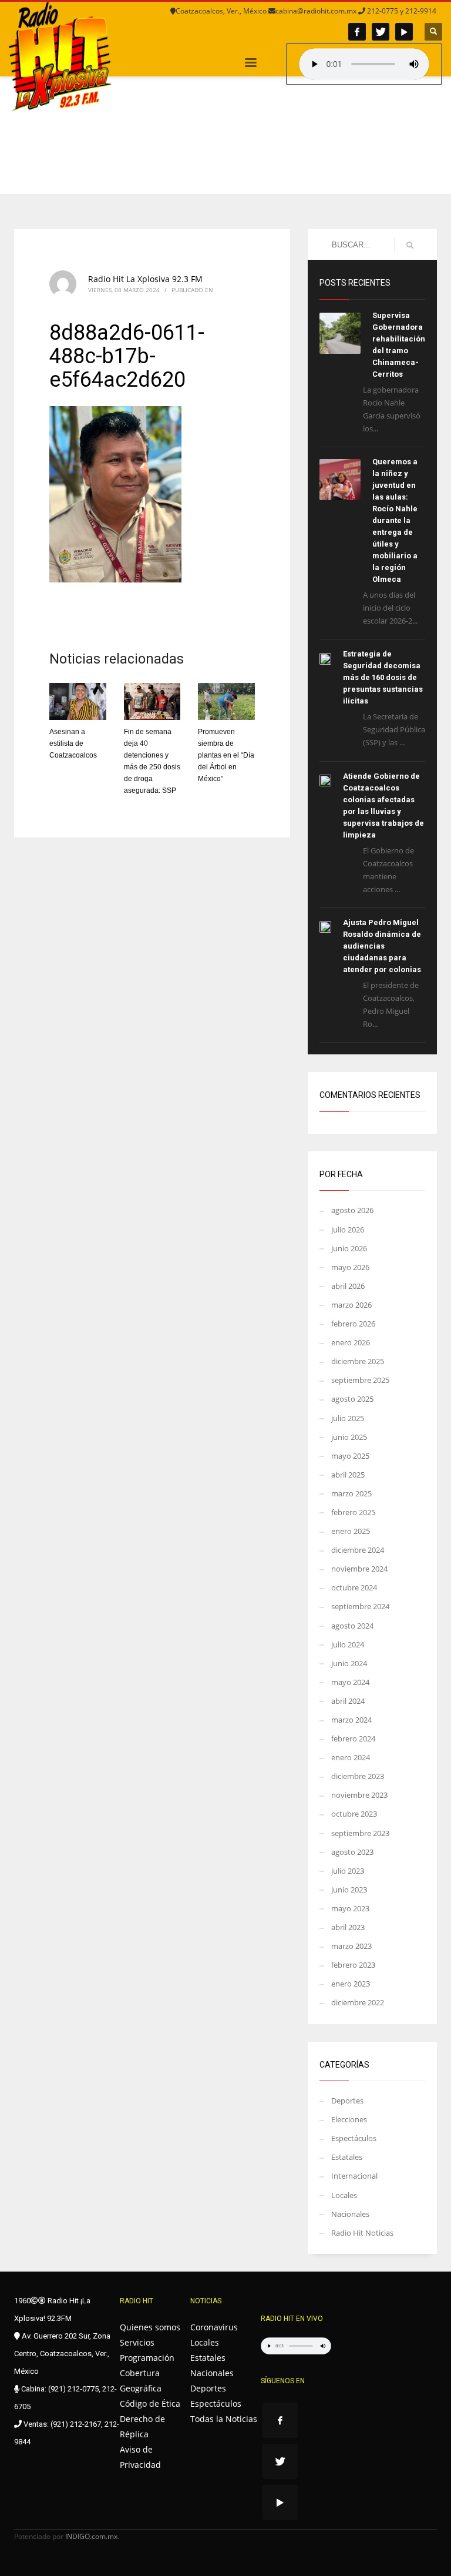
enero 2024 (351, 1757)
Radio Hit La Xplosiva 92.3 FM (145, 279)
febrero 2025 (353, 1512)
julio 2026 (348, 1230)
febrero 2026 (353, 1324)
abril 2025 (348, 1475)
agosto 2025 (352, 1399)
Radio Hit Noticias (362, 2233)
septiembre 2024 (360, 1606)
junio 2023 (349, 1890)
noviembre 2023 (359, 1795)
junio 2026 (349, 1248)
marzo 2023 (351, 1946)
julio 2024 (348, 1644)
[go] (410, 245)
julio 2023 (348, 1871)
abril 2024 (348, 1701)
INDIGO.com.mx (91, 2536)
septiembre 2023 (360, 1833)
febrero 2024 (353, 1738)
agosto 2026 (352, 1210)
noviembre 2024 (359, 1569)
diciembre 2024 (358, 1550)
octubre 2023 (354, 1814)
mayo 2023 (350, 1908)
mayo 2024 (350, 1682)
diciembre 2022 (358, 2002)
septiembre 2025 (360, 1380)
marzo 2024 (351, 1720)
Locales (344, 2195)
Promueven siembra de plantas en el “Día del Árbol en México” (226, 755)
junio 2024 (349, 1663)
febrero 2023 (353, 1965)
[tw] (381, 32)
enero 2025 (351, 1531)
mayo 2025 (350, 1456)
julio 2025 (348, 1418)
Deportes (347, 2101)
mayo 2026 (350, 1267)
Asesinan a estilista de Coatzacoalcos (73, 743)
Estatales (347, 2157)
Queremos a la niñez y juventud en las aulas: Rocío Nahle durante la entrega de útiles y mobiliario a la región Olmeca (395, 520)
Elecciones (349, 2119)
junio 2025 (349, 1437)
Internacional (354, 2176)
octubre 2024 (354, 1587)
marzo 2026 (351, 1305)
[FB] (357, 32)
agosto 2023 (352, 1852)
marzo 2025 (351, 1493)
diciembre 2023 (358, 1776)
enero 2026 (351, 1342)
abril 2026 (348, 1286)
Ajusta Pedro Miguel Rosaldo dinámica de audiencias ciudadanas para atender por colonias (382, 946)
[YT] (404, 32)
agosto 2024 (352, 1626)
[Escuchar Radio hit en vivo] (296, 2346)
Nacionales (350, 2214)
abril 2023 (348, 1927)
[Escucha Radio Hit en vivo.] (364, 64)
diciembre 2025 (358, 1361)
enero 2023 (351, 1984)
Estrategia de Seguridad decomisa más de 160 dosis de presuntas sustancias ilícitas (383, 677)
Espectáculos (354, 2138)
